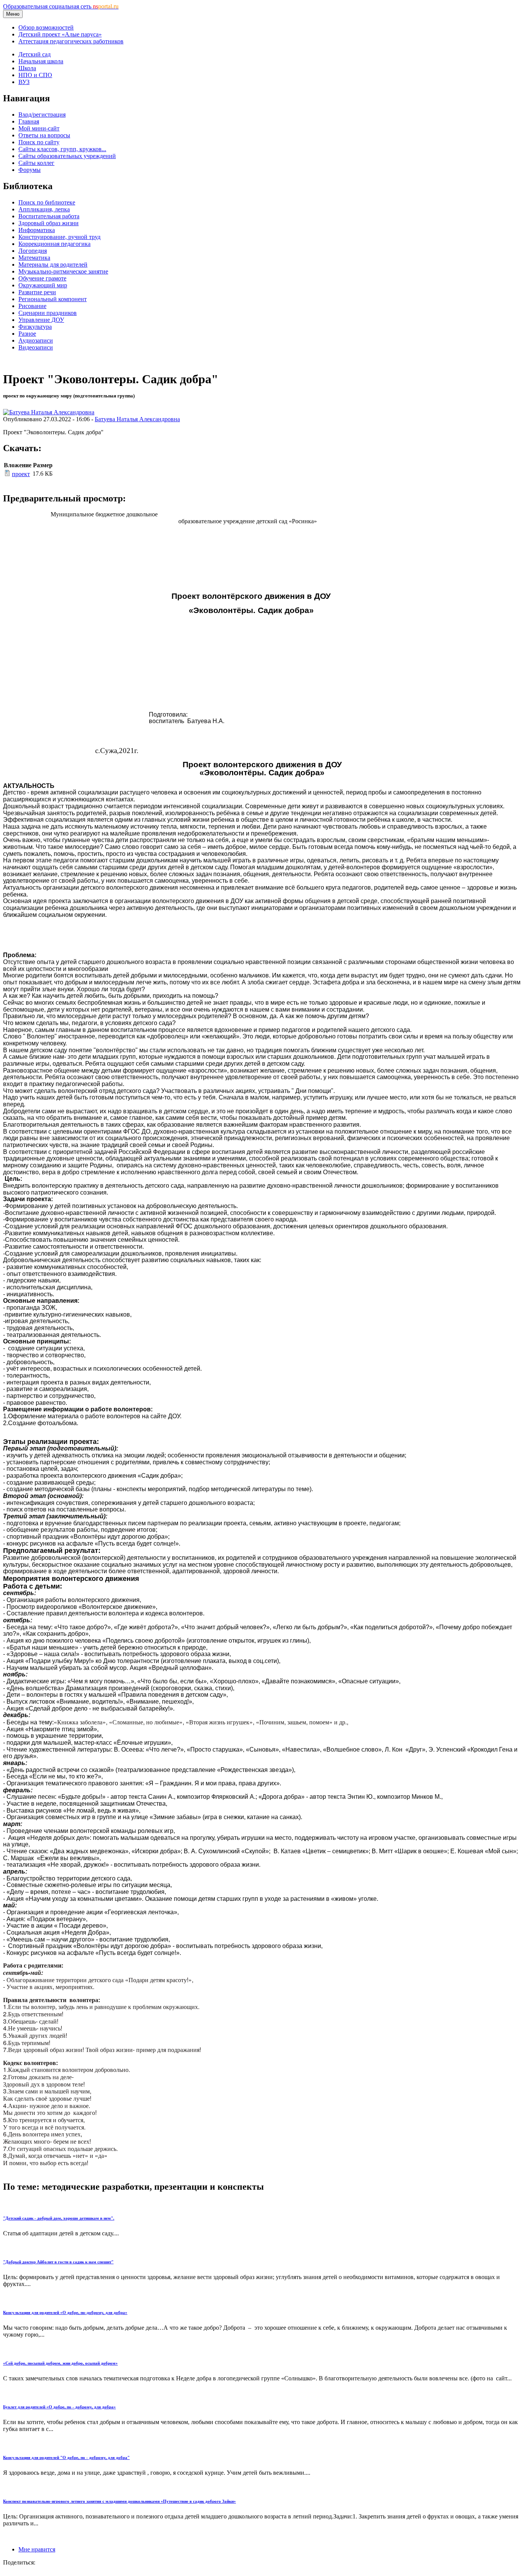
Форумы (30, 170)
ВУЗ (24, 82)
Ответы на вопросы (44, 135)
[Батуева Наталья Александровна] (49, 412)
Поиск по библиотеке (47, 202)
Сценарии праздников (48, 313)
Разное (27, 334)
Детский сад (35, 54)
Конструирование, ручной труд (59, 237)
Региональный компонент (53, 299)
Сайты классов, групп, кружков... (62, 149)
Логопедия (33, 251)
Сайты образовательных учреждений (67, 156)
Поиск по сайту (39, 142)
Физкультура (35, 327)
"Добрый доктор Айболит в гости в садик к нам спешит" (58, 2262)
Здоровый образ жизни (49, 223)
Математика (34, 258)
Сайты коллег (36, 163)
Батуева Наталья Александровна (137, 419)
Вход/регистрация (42, 115)
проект (21, 474)
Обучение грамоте (42, 278)
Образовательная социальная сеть (61, 6)
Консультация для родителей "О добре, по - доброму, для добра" (66, 2457)
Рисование (32, 306)
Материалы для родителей (53, 265)
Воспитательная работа (49, 216)
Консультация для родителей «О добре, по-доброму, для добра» (65, 2312)
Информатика (37, 230)
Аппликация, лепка (44, 209)
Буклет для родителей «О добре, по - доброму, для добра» (59, 2407)
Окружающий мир (43, 285)
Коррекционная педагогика (54, 244)
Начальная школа (41, 61)
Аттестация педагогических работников (71, 41)
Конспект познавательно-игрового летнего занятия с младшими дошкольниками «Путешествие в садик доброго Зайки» (119, 2501)
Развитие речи (37, 292)
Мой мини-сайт (39, 128)
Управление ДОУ (41, 320)
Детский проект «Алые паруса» (60, 34)
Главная (29, 121)
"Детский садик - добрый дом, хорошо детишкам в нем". (59, 2218)
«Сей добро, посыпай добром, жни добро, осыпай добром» (60, 2363)
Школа (27, 68)
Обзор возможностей (46, 27)
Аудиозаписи (36, 340)
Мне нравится (37, 2549)
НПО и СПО (35, 75)
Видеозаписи (36, 347)
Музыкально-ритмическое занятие (63, 271)
